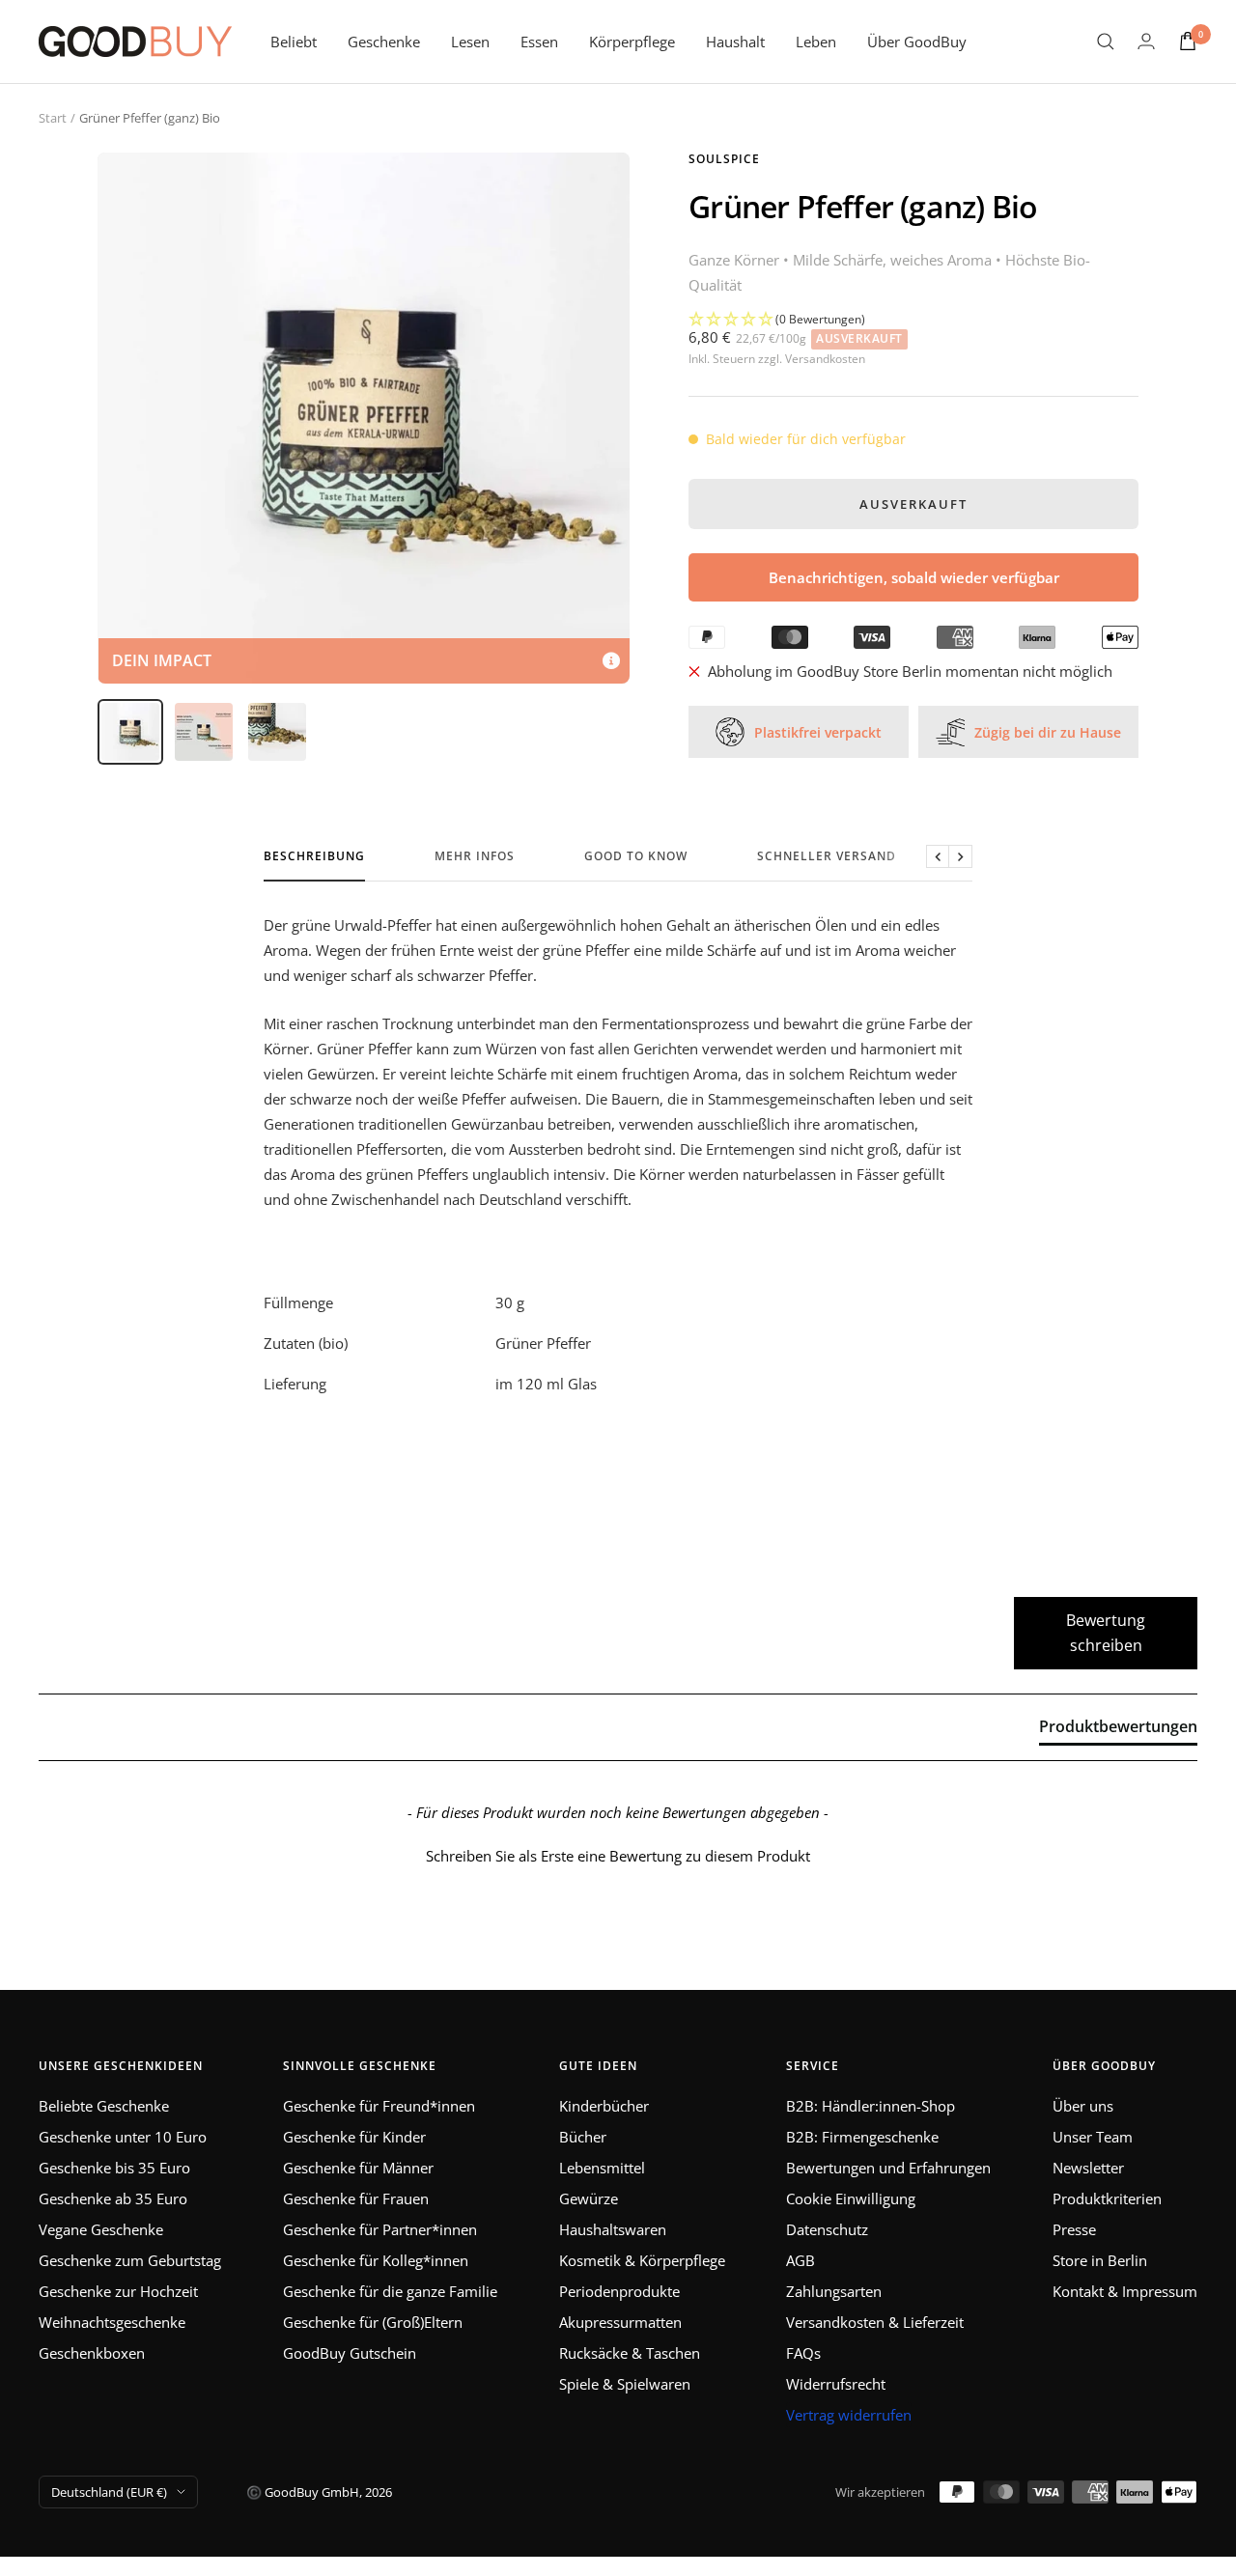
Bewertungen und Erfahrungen (888, 2168)
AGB (801, 2260)
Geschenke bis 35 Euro (114, 2168)
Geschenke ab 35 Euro (113, 2198)
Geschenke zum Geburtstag (130, 2260)
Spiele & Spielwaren (625, 2384)
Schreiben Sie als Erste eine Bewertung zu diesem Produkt (618, 1856)
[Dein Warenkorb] (1188, 41)
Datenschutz (827, 2229)
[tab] (1118, 1730)
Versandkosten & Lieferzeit (875, 2322)
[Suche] (1106, 42)
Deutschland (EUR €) (109, 2492)
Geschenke (384, 42)
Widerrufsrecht (836, 2384)
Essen (539, 42)
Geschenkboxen (92, 2353)
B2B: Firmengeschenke (862, 2137)
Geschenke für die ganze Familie (390, 2291)
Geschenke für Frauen (356, 2198)
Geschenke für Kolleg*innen (376, 2260)
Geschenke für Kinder (354, 2137)
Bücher (583, 2137)
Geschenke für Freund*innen (379, 2106)
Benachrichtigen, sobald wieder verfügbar (914, 577)
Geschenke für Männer (358, 2168)
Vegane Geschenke (101, 2229)
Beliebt (294, 42)
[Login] (1146, 41)
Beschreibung (314, 857)
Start (53, 118)
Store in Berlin (1100, 2260)
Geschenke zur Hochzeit (118, 2291)
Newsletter (1088, 2168)
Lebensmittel (602, 2168)
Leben (816, 42)
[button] (913, 320)
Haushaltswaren (613, 2229)
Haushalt (735, 42)
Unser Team (1093, 2137)
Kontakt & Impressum (1125, 2291)
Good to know (636, 857)
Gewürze (589, 2198)
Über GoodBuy (917, 42)
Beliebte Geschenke (104, 2106)
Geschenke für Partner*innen (380, 2229)
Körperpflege (632, 42)
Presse (1074, 2229)
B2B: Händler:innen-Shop (871, 2106)
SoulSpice (724, 159)
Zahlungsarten (834, 2291)
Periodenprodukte (619, 2291)
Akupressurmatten (620, 2322)
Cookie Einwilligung (851, 2198)
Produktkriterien (1107, 2198)
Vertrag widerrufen (849, 2415)
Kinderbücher (604, 2106)
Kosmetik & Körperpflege (642, 2260)
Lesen (470, 42)
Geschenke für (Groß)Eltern (373, 2322)
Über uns (1083, 2106)
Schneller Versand (827, 857)
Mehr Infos (475, 857)
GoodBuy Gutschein (350, 2353)
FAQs (803, 2353)
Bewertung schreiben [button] (1106, 1633)
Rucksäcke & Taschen (630, 2353)
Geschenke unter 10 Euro (123, 2137)
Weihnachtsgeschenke (112, 2322)
